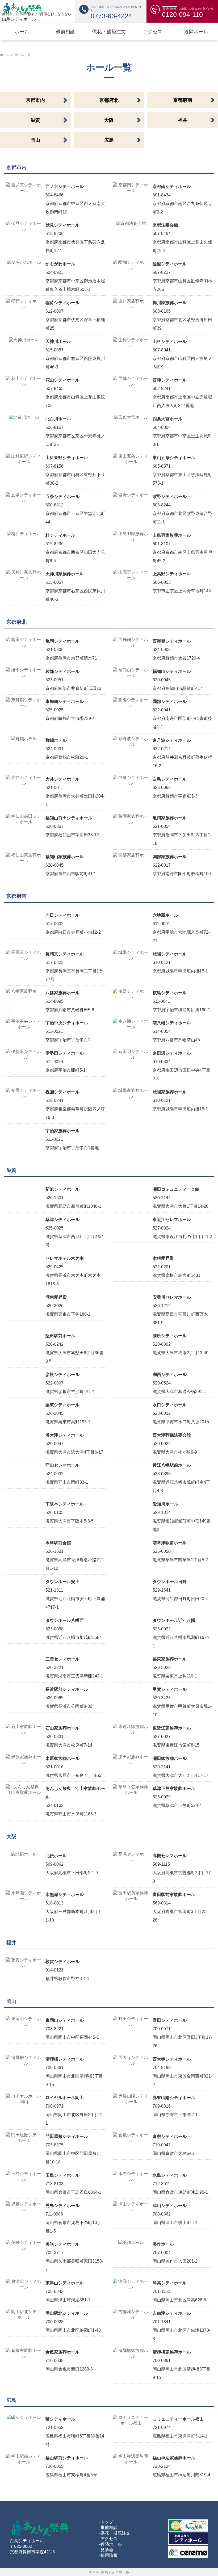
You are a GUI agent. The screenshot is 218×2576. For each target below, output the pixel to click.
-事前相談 (108, 2527)
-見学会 (106, 2550)
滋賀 (35, 120)
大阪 (109, 120)
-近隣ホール (110, 2544)
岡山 (35, 140)
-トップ (106, 2522)
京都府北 (109, 100)
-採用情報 (108, 2555)
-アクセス (108, 2539)
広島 (109, 140)
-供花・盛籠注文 (115, 2533)
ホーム (5, 55)
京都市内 (35, 100)
